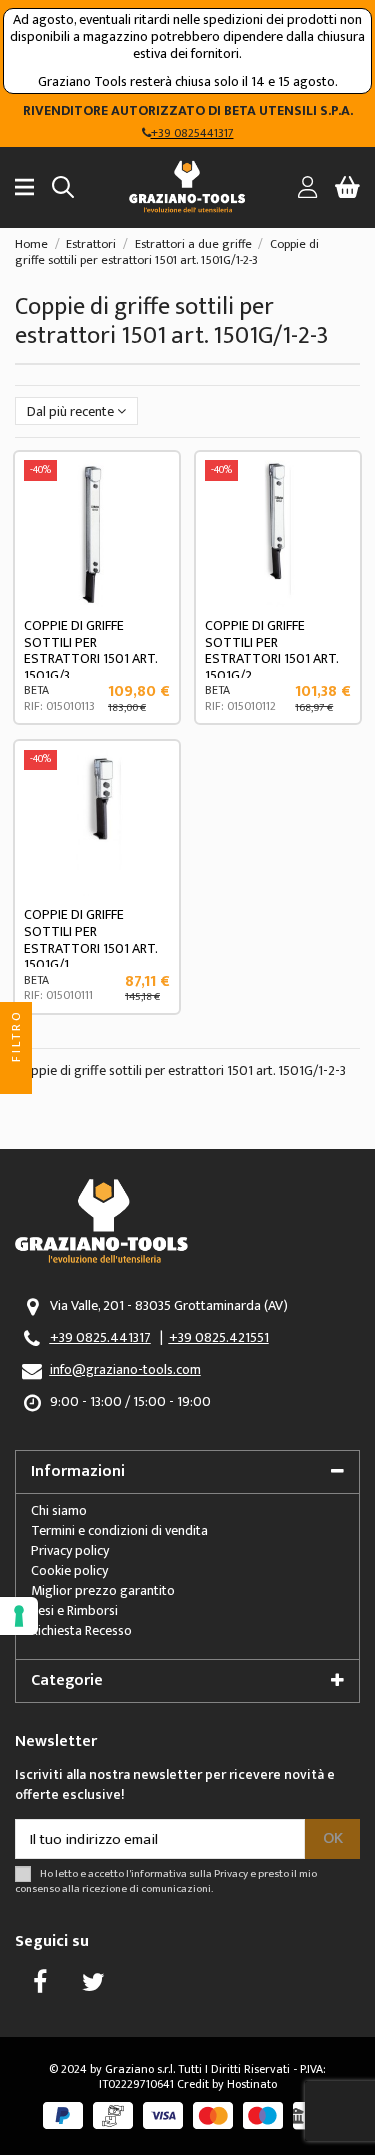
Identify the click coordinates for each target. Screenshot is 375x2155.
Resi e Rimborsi (74, 1610)
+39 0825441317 (192, 133)
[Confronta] (155, 525)
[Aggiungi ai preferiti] (155, 490)
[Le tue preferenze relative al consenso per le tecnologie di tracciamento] (19, 1616)
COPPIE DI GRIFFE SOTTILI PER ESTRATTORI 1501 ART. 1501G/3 (90, 650)
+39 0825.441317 (100, 1337)
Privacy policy (70, 1550)
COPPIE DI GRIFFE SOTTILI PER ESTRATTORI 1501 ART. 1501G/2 (271, 650)
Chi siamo (59, 1510)
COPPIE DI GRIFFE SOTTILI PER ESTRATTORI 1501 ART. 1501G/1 (90, 939)
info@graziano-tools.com (125, 1369)
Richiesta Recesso (81, 1630)
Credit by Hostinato (227, 2084)
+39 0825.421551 (219, 1337)
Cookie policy (69, 1570)
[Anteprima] (155, 560)
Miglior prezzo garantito (103, 1590)
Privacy (231, 1873)
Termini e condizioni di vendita (119, 1530)
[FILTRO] (16, 1078)
